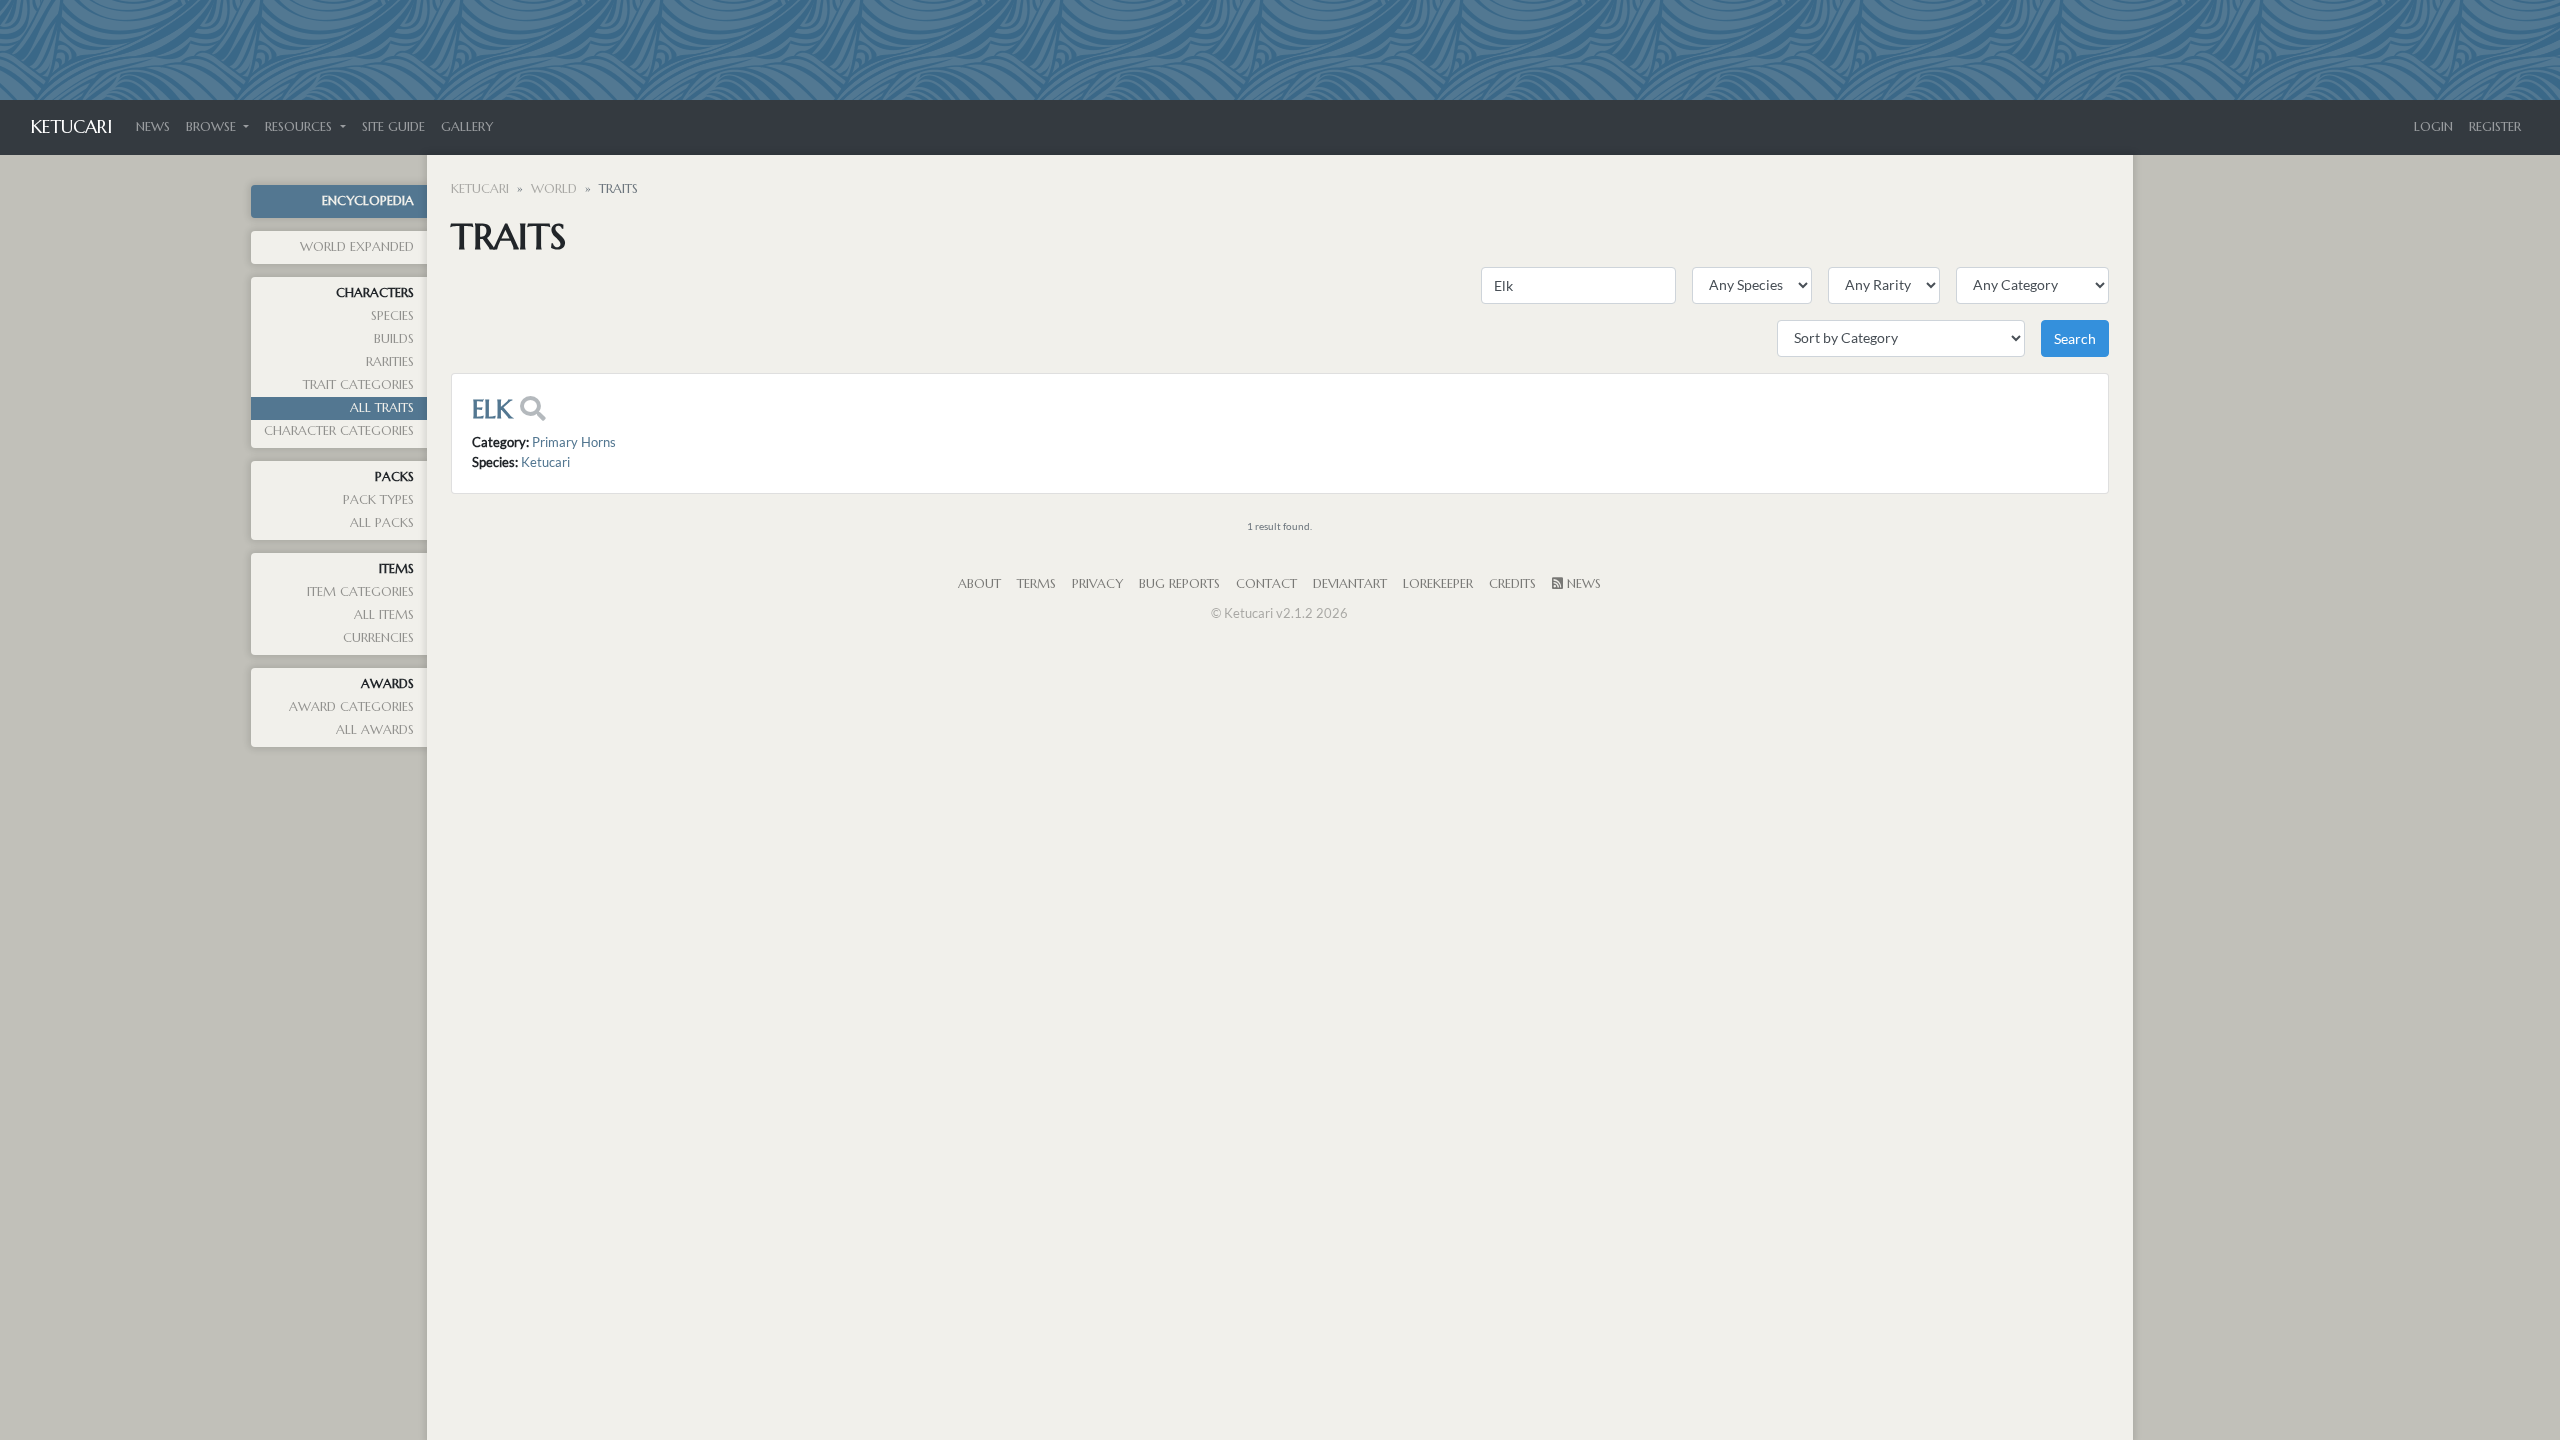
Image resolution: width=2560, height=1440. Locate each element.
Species (392, 316)
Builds (394, 339)
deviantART (1350, 584)
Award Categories (351, 707)
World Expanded (357, 247)
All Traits (382, 408)
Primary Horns (574, 442)
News (153, 127)
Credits (1512, 584)
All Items (384, 615)
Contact (1266, 584)
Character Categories (339, 431)
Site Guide (393, 127)
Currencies (378, 638)
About (979, 584)
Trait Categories (358, 385)
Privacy (1097, 584)
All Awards (375, 730)
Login (2433, 127)
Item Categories (360, 592)
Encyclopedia (368, 201)
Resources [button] (300, 127)
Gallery (467, 127)
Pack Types (378, 500)
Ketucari (71, 126)
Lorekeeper (1438, 584)
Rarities (390, 362)
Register (2495, 127)
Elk (492, 409)
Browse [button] (213, 127)
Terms (1036, 584)
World (554, 189)
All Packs (382, 523)
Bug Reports (1179, 584)
